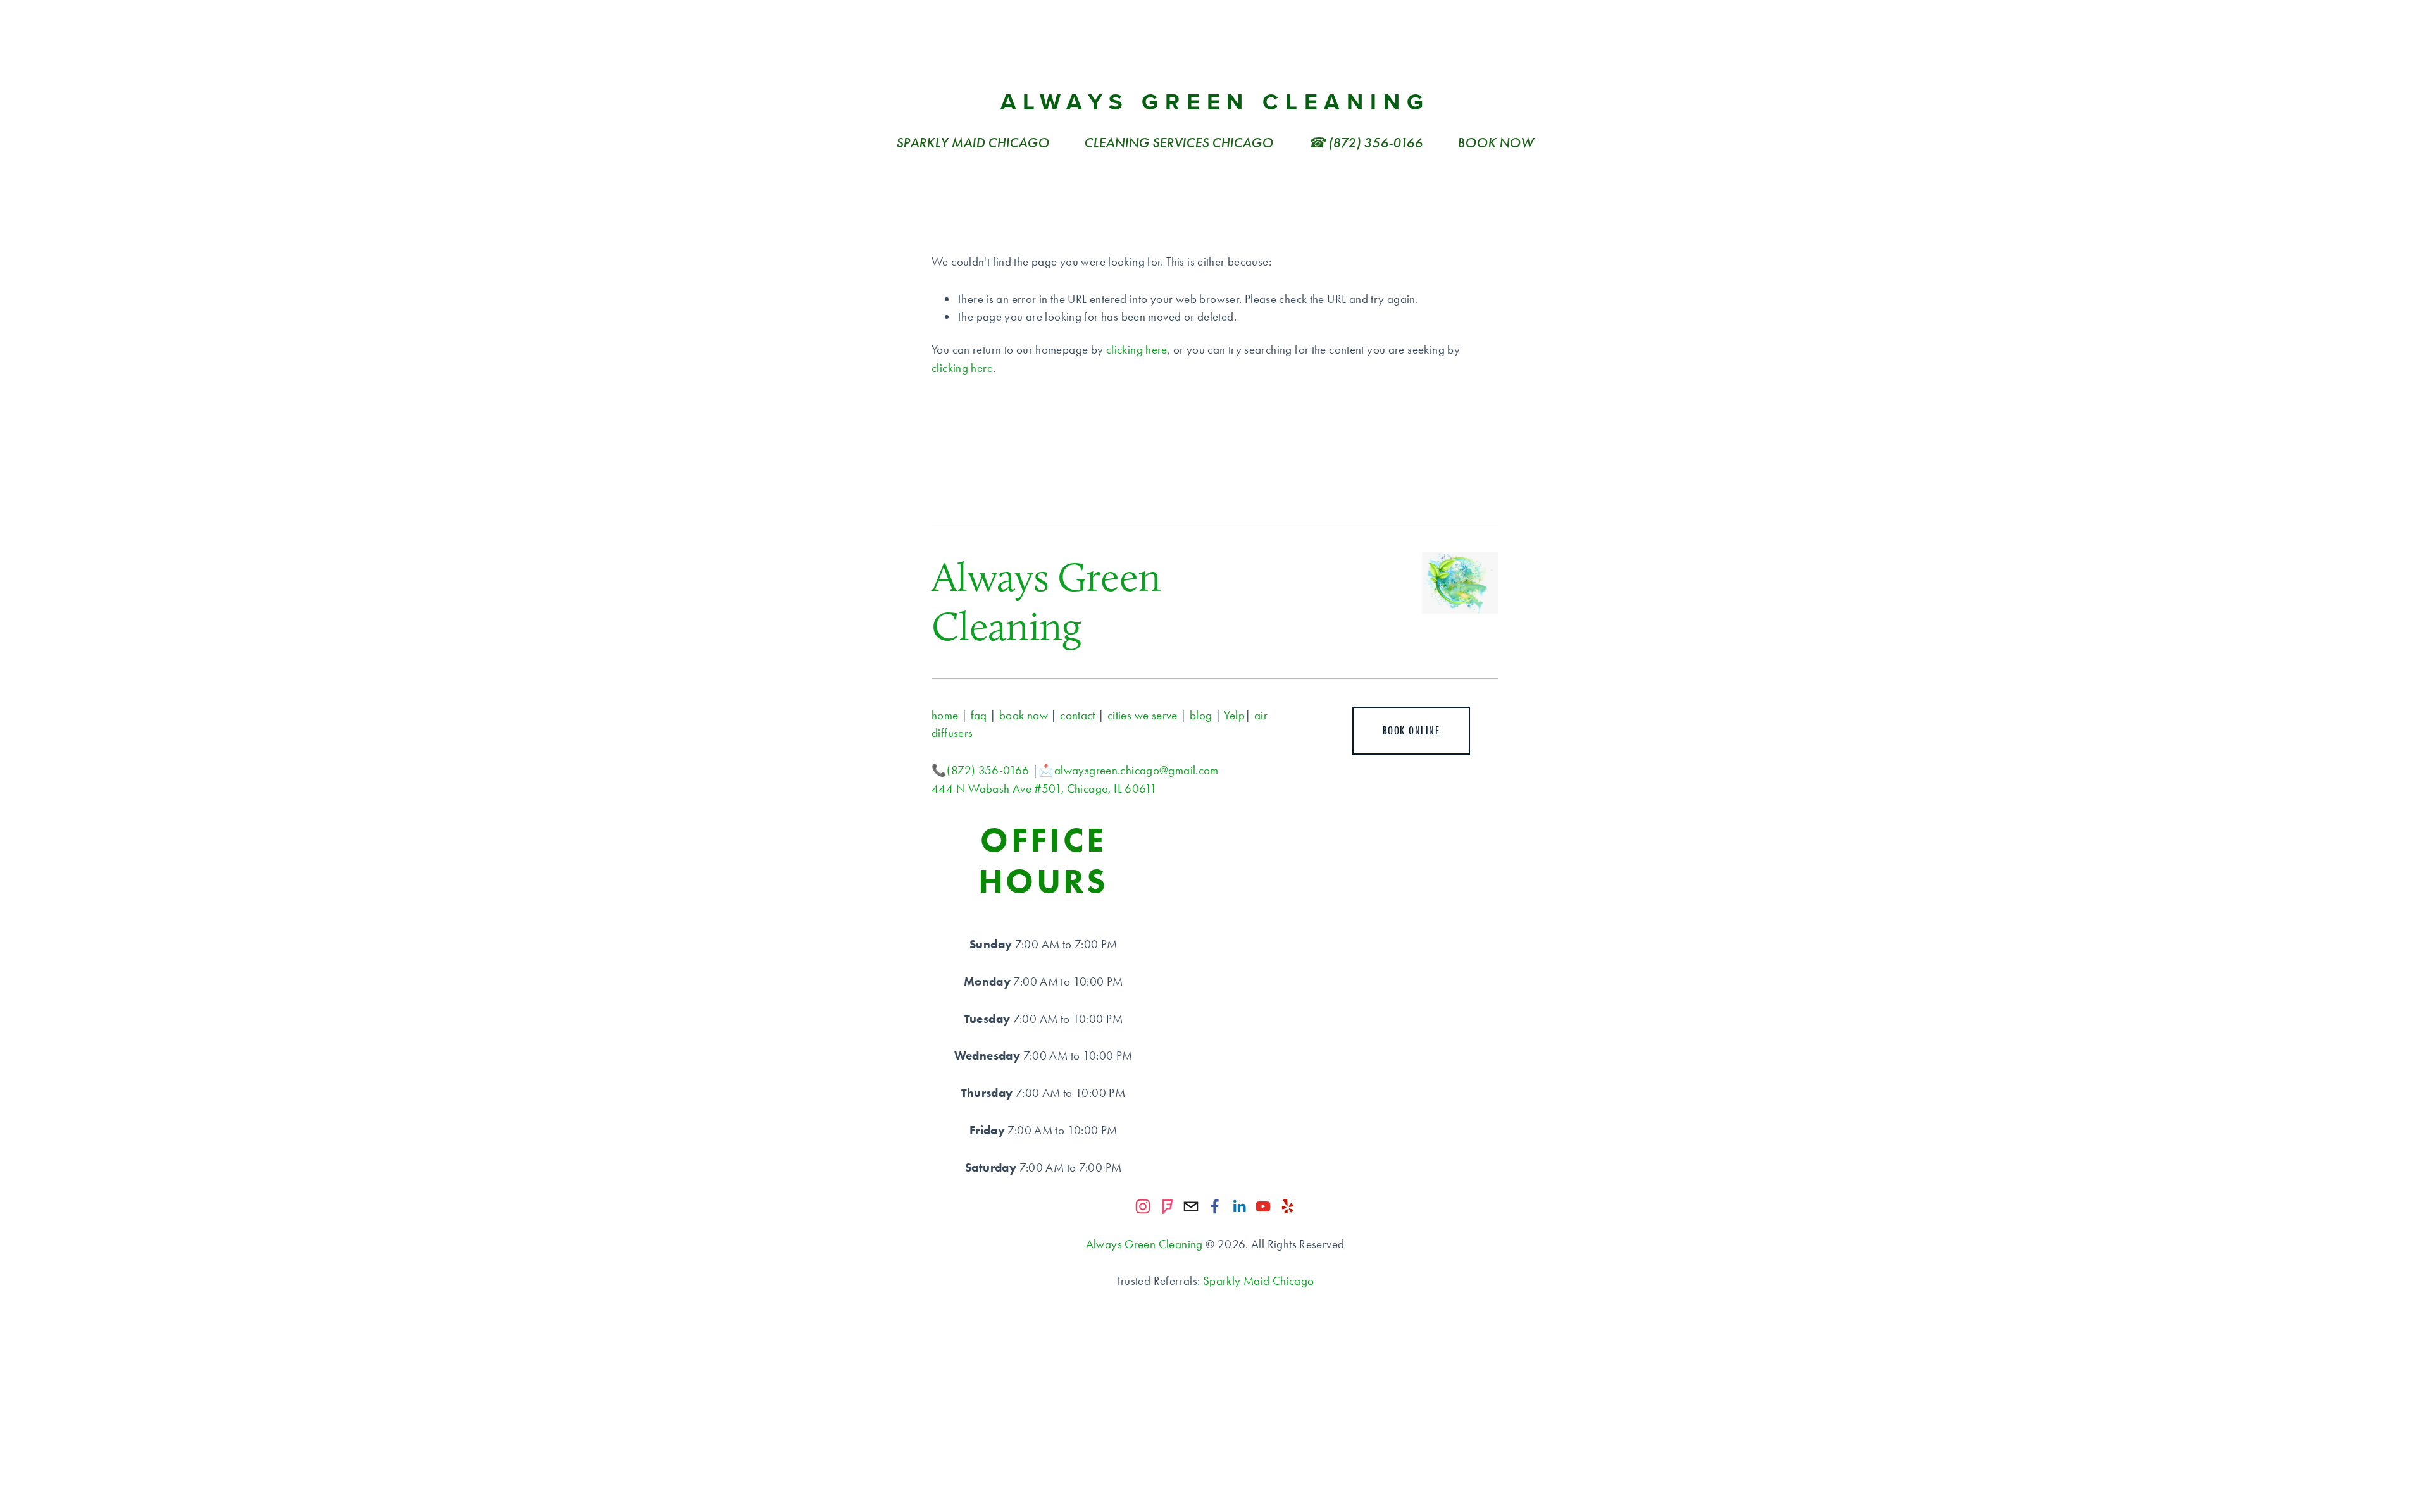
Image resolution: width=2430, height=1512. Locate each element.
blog (1201, 715)
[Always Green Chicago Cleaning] (1143, 1206)
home (945, 715)
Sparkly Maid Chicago (1259, 1281)
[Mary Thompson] (1239, 1206)
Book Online (1411, 731)
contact (1078, 715)
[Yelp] (1287, 1206)
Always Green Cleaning (1215, 101)
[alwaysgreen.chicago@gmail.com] (1191, 1206)
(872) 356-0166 (988, 770)
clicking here (1137, 350)
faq (979, 715)
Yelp (1234, 715)
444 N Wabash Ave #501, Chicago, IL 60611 (1044, 789)
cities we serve (1143, 715)
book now (1024, 715)
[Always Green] (1167, 1206)
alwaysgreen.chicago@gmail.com (1137, 770)
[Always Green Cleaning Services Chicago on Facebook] (1215, 1206)
